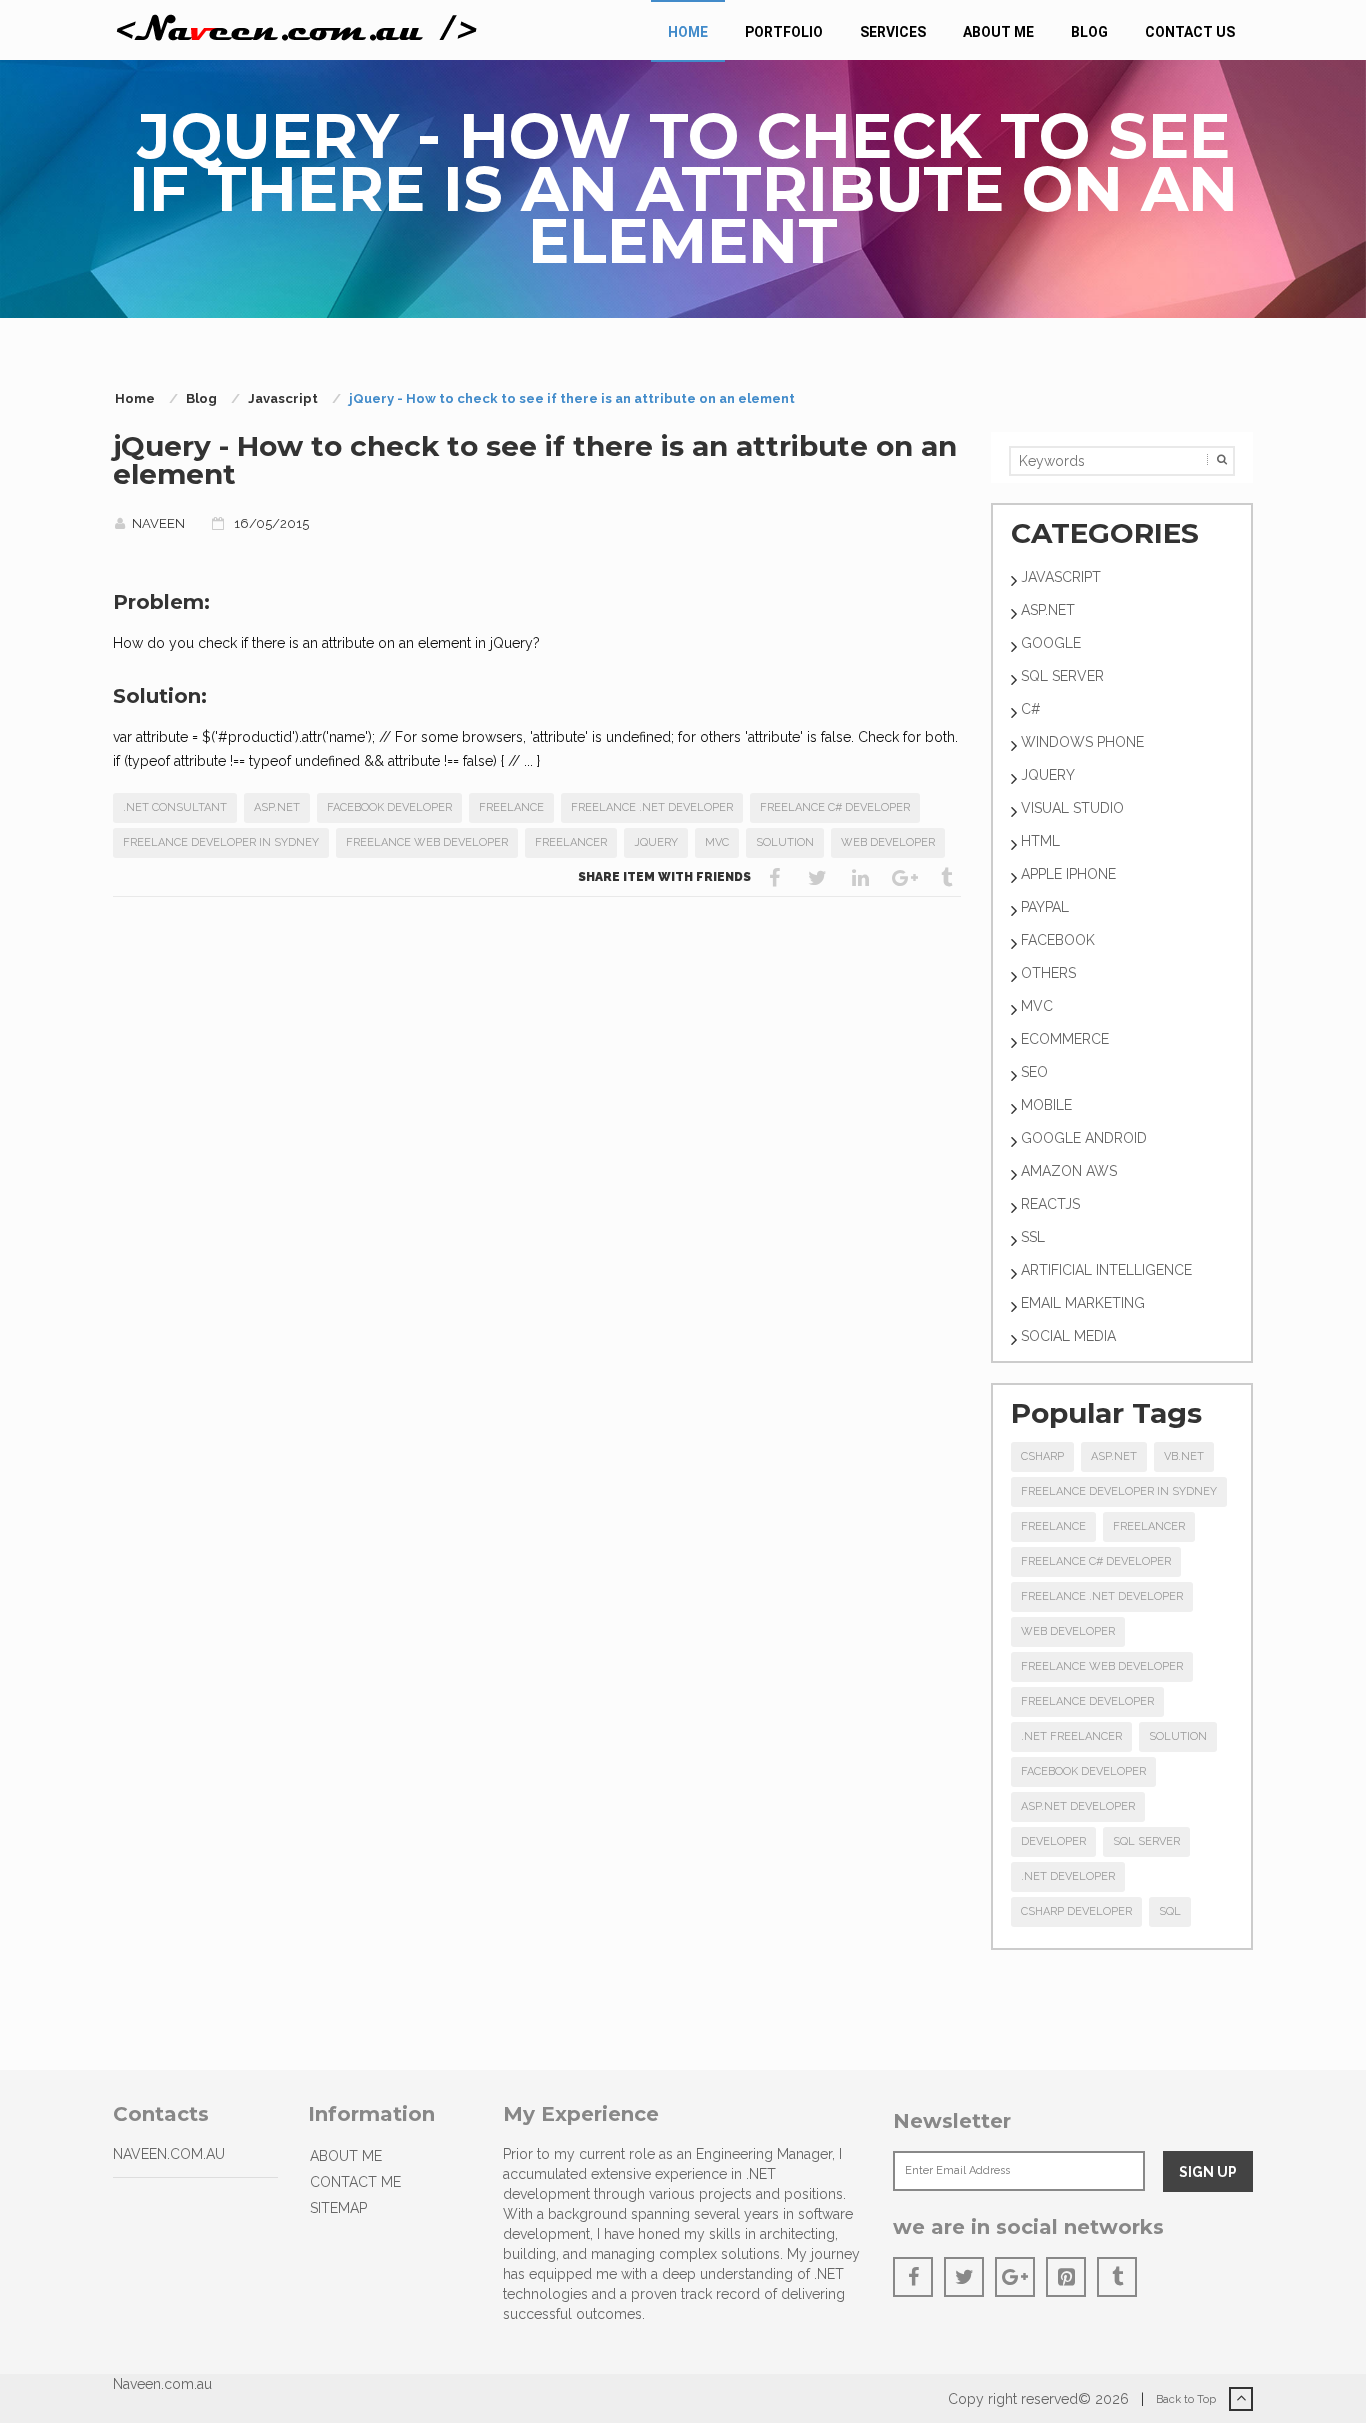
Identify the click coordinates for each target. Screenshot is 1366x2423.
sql (1170, 1911)
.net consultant (175, 807)
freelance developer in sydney (221, 842)
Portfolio (784, 32)
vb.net (1184, 1456)
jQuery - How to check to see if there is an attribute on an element (535, 460)
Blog (1089, 32)
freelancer (571, 842)
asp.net (277, 807)
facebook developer (389, 807)
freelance (511, 807)
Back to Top (1187, 2399)
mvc (717, 842)
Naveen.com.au (162, 2384)
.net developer (1068, 1876)
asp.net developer (1078, 1806)
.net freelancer (1071, 1736)
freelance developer (1087, 1701)
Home (688, 32)
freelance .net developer (652, 807)
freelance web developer (427, 842)
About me (998, 32)
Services (893, 32)
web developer (888, 842)
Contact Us (1190, 32)
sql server (1146, 1841)
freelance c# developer (835, 807)
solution (785, 842)
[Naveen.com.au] (297, 30)
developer (1053, 1841)
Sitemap (338, 2208)
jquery (656, 842)
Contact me (355, 2182)
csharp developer (1076, 1911)
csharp (1042, 1456)
